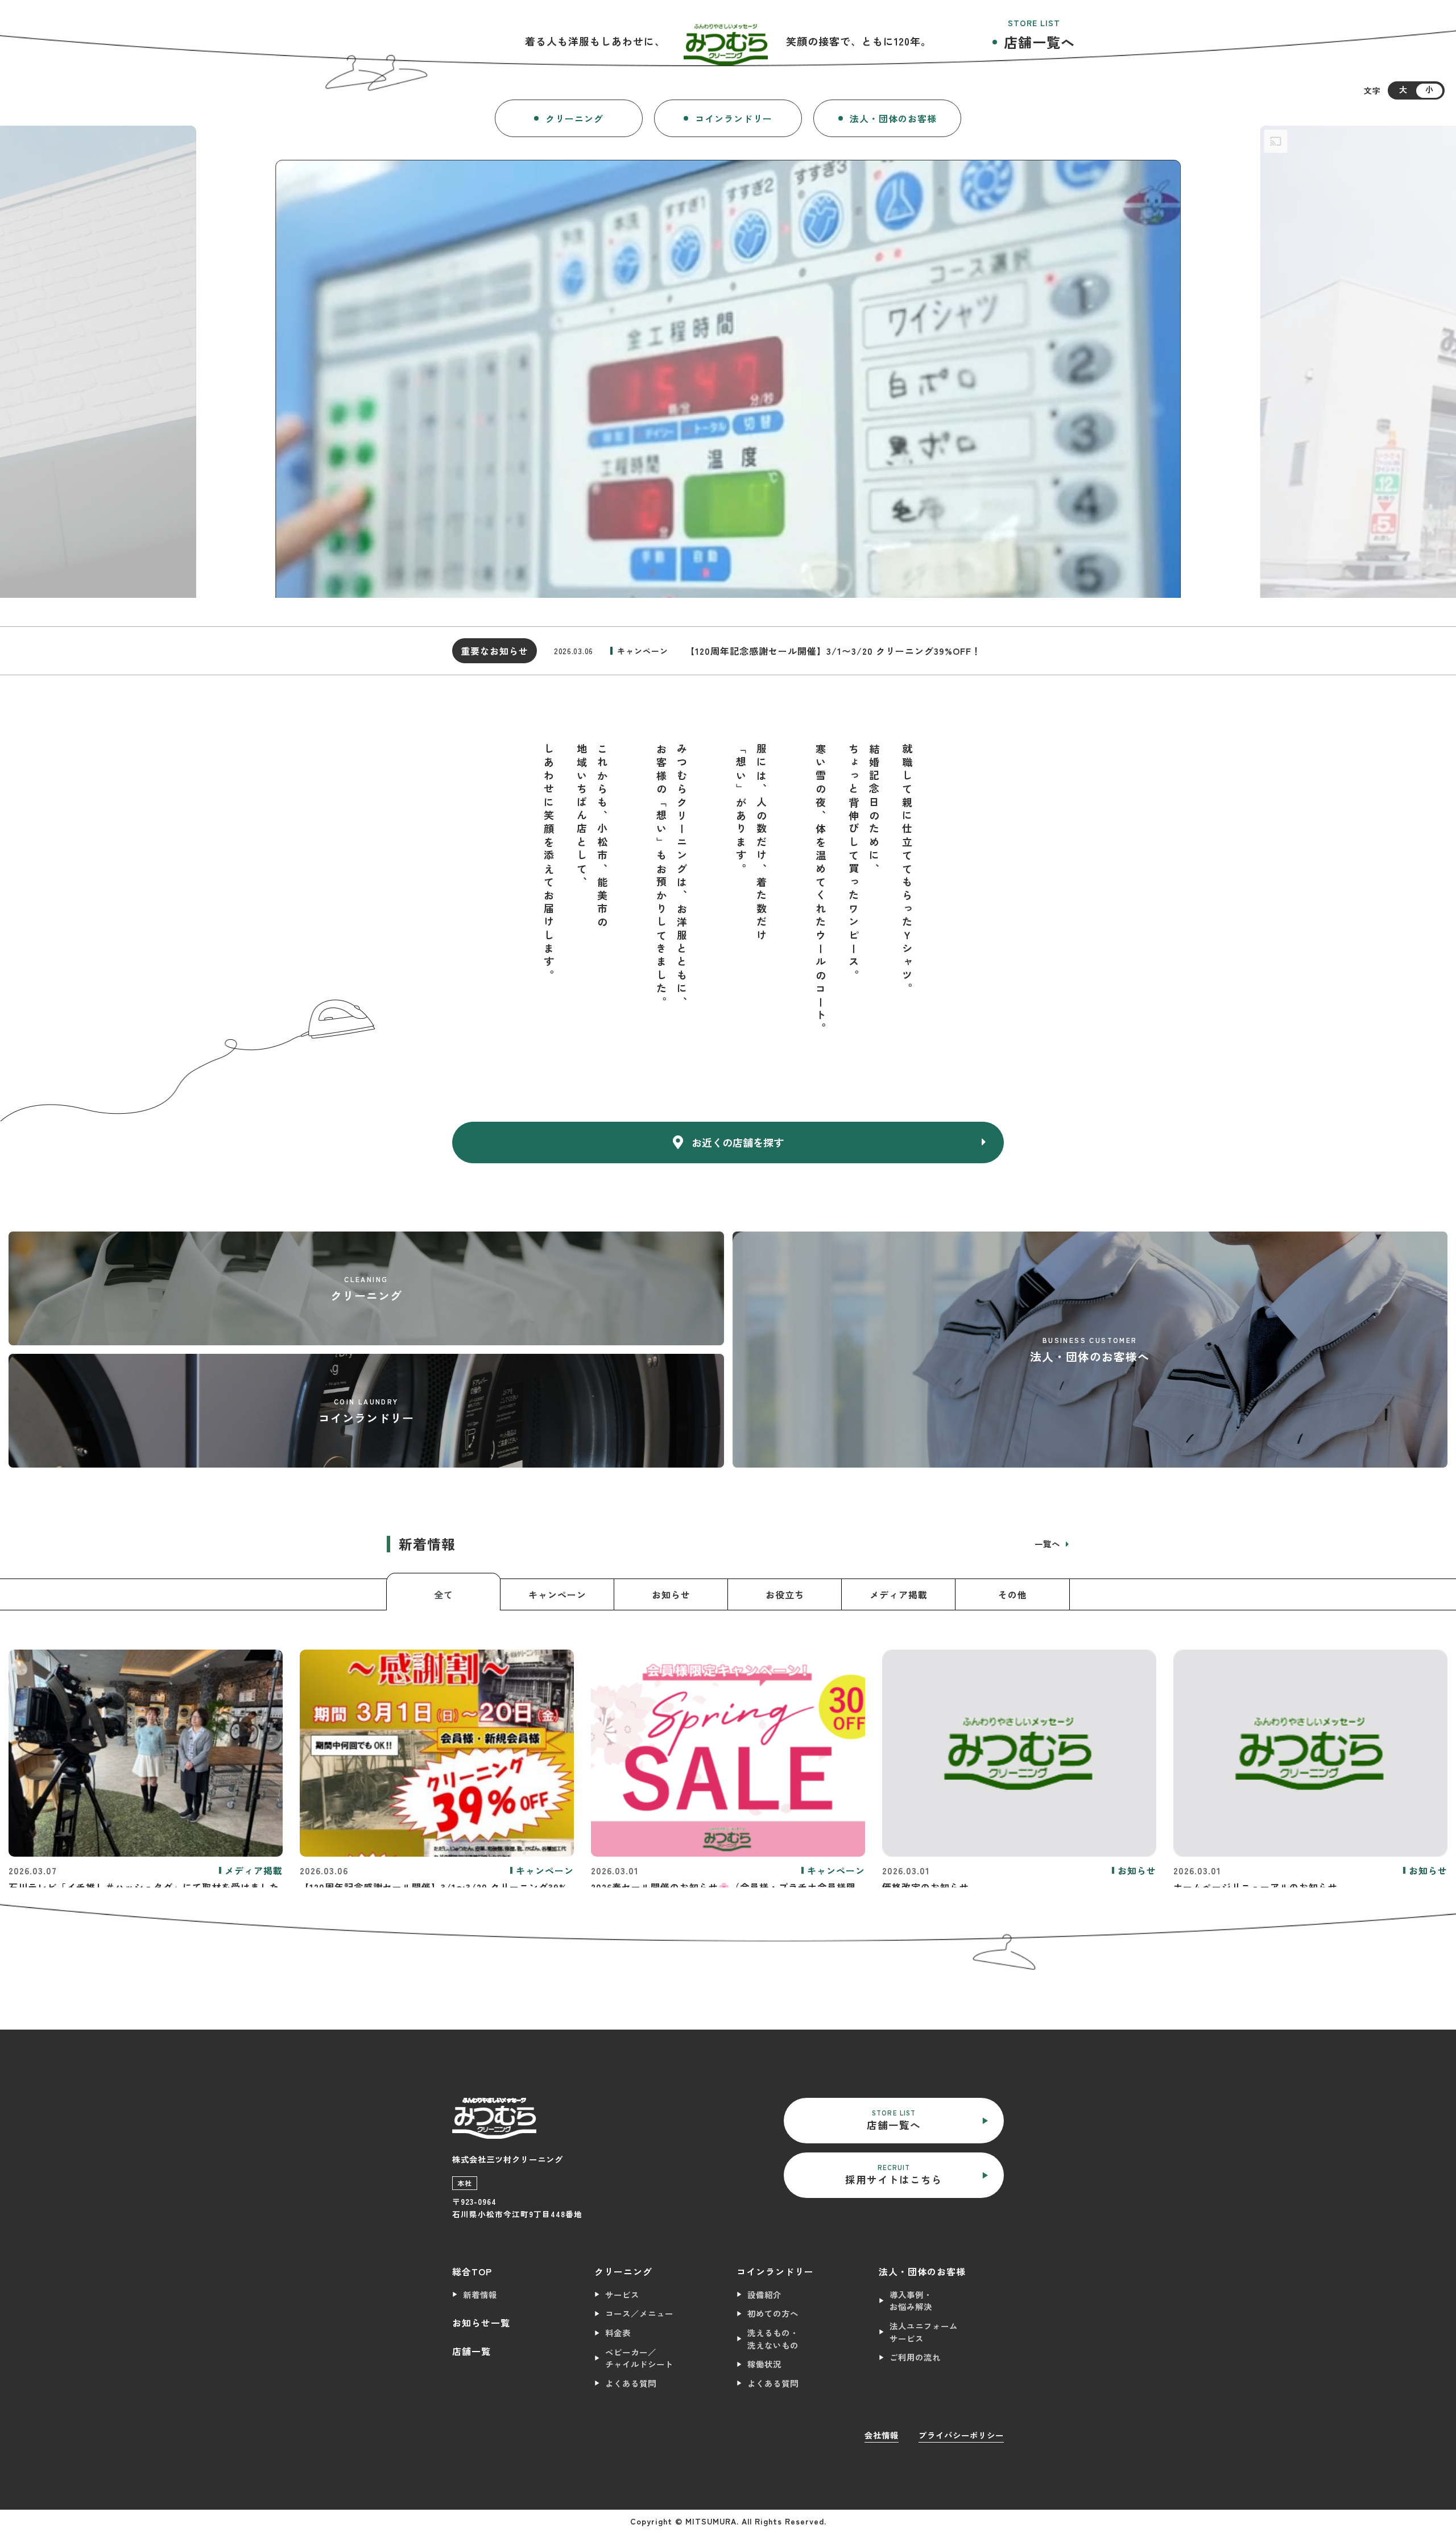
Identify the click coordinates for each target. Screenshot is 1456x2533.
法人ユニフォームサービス (924, 2332)
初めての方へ (773, 2313)
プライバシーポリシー (961, 2435)
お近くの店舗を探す (738, 1142)
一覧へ (1049, 1544)
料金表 (618, 2332)
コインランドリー (734, 118)
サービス (622, 2294)
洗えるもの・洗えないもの (773, 2339)
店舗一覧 (471, 2351)
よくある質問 (631, 2383)
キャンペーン (557, 1594)
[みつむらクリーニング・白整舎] (726, 41)
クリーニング (574, 118)
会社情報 (882, 2435)
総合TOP (472, 2271)
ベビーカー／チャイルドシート (639, 2358)
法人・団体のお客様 (893, 118)
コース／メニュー (639, 2313)
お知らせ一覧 (481, 2323)
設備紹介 (764, 2294)
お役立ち (785, 1594)
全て (444, 1594)
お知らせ (671, 1594)
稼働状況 (764, 2364)
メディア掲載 (899, 1594)
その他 (1013, 1594)
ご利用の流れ (915, 2357)
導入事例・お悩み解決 (911, 2301)
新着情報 (480, 2294)
